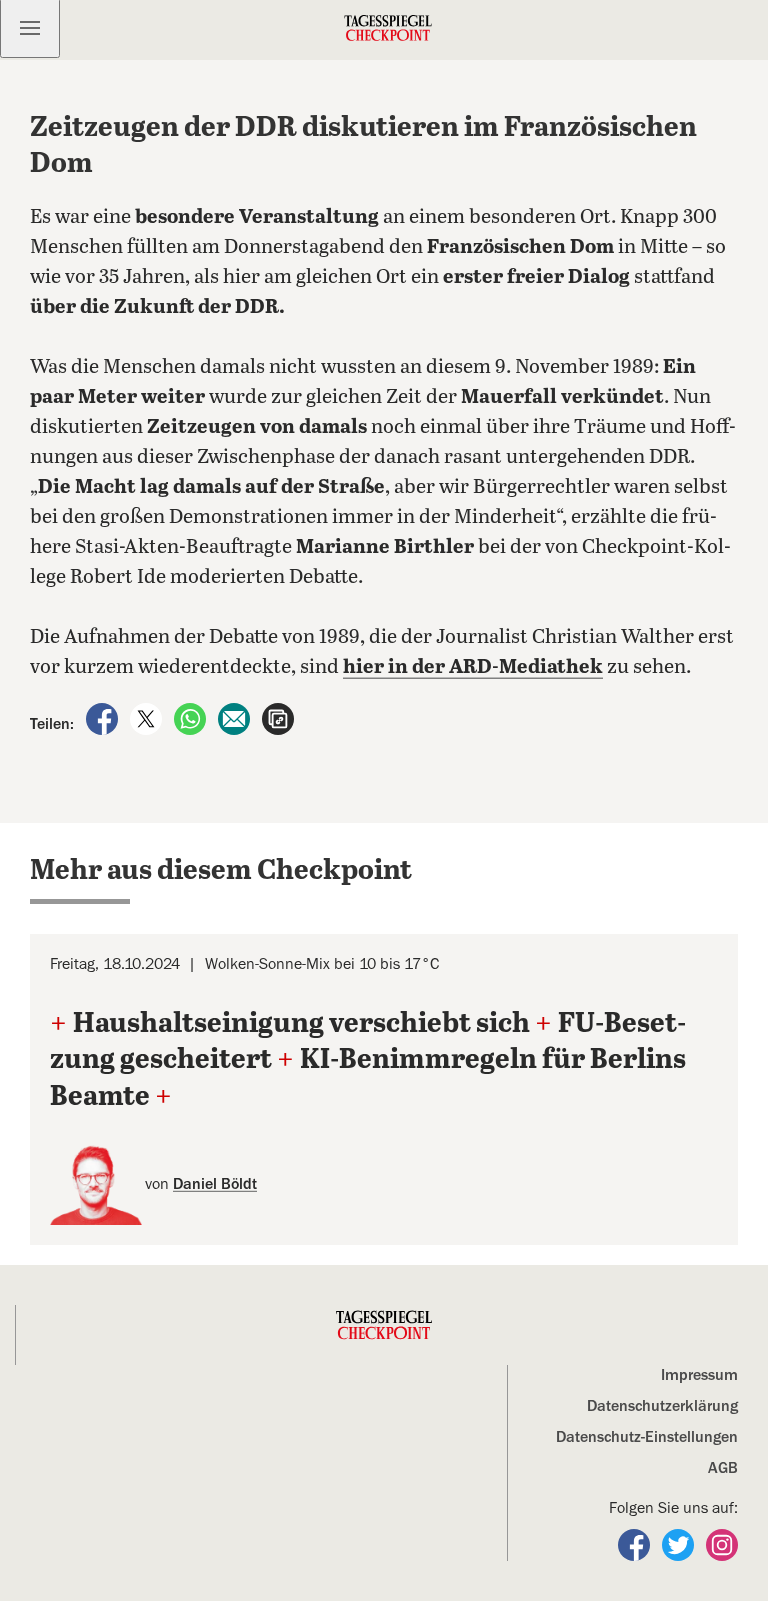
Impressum (699, 1375)
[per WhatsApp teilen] (192, 718)
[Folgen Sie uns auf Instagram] (722, 1544)
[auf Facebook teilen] (104, 718)
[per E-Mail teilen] (236, 718)
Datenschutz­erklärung (662, 1406)
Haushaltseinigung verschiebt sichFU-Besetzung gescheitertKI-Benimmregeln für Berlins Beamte (368, 1060)
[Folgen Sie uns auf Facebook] (636, 1544)
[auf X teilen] (148, 718)
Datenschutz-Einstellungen (647, 1437)
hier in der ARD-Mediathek (473, 667)
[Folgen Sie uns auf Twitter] (680, 1544)
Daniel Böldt (215, 1184)
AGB (723, 1468)
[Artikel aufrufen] (278, 718)
